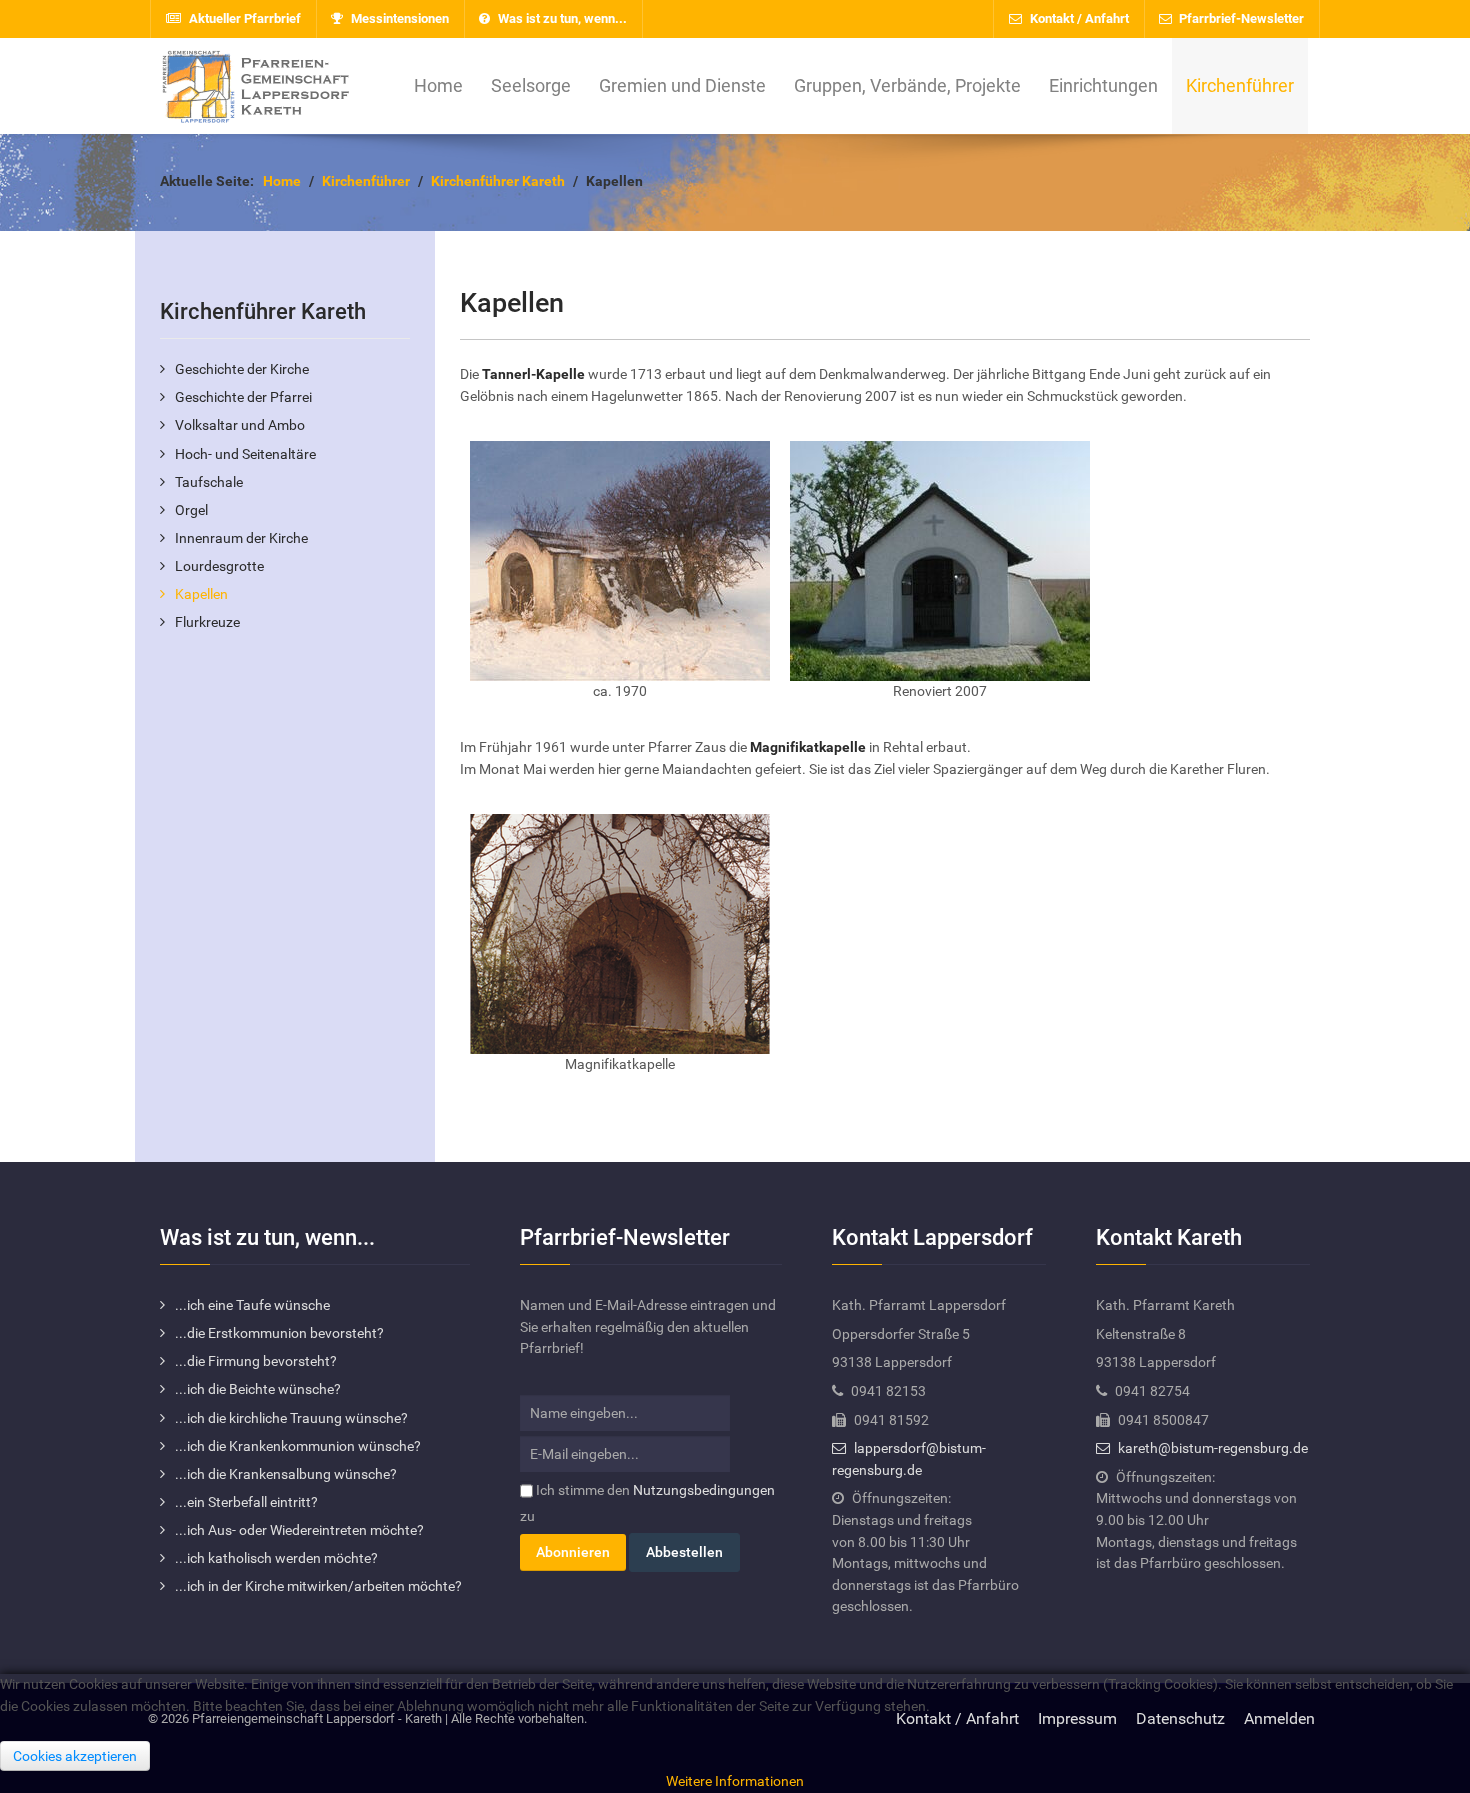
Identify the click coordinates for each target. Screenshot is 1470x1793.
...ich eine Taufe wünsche (252, 1305)
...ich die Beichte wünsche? (258, 1389)
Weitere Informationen (735, 1781)
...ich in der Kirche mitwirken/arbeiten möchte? (318, 1586)
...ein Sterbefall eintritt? (246, 1502)
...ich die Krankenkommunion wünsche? (298, 1446)
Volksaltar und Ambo (240, 425)
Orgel (191, 510)
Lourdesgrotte (219, 566)
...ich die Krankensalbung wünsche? (286, 1474)
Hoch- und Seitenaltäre (245, 454)
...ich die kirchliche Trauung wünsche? (291, 1418)
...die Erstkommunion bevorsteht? (279, 1333)
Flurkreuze (207, 622)
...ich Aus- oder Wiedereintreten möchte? (299, 1530)
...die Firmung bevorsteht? (256, 1361)
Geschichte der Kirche (242, 369)
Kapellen (201, 594)
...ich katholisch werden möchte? (276, 1558)
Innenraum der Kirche (241, 538)
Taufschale (209, 482)
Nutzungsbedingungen (704, 1490)
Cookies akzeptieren (75, 1756)
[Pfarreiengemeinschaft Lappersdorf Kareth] (255, 86)
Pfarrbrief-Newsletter (1240, 18)
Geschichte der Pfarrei (243, 397)
